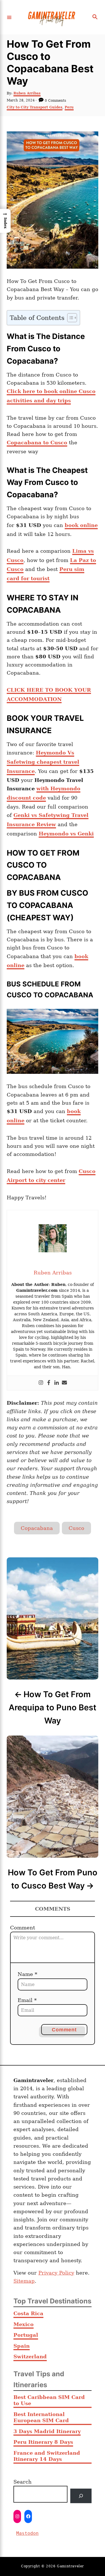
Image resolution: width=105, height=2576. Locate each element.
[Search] (81, 2496)
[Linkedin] (57, 1383)
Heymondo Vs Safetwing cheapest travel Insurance (43, 762)
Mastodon (27, 2533)
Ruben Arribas (27, 93)
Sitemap (24, 2281)
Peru (69, 107)
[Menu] (9, 17)
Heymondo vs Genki (66, 834)
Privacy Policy (56, 2273)
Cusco (76, 1528)
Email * (27, 2000)
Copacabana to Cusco (37, 443)
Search (23, 2482)
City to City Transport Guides (35, 107)
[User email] (64, 1383)
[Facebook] (49, 1383)
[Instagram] (41, 1383)
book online (81, 525)
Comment (23, 1928)
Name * (27, 1974)
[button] (5, 221)
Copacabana (37, 1528)
